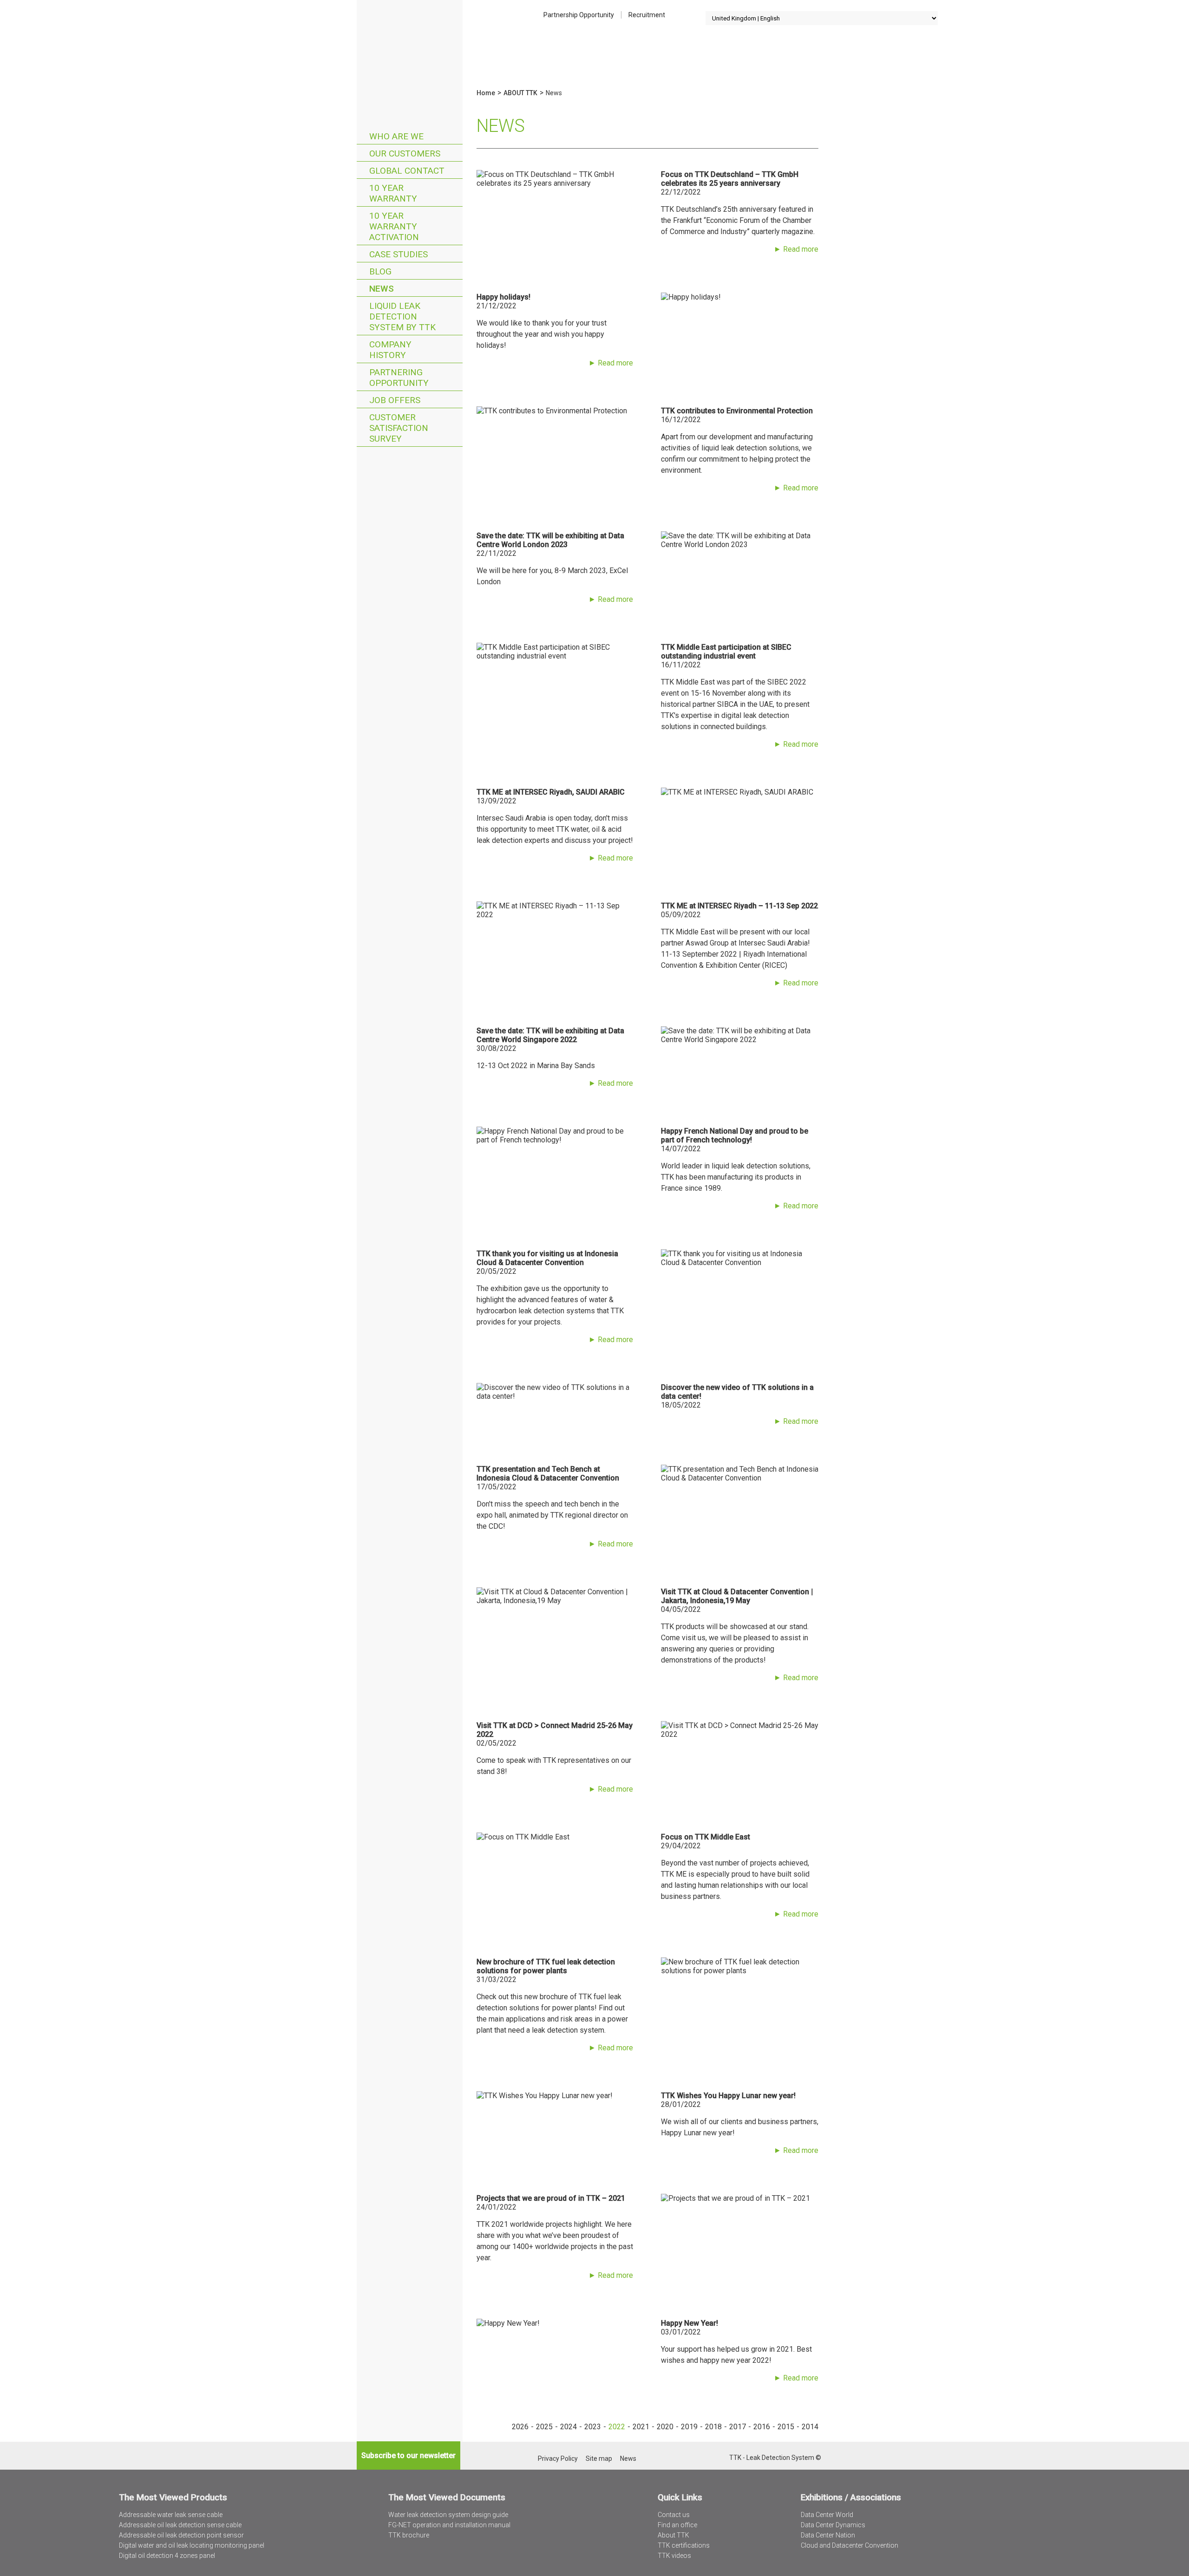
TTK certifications (684, 2545)
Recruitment (647, 15)
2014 (810, 2427)
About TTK (673, 2535)
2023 (593, 2427)
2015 (786, 2427)
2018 (713, 2427)
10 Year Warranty (393, 193)
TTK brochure (409, 2535)
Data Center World (827, 2515)
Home (410, 44)
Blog (380, 271)
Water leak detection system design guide (448, 2515)
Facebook (722, 2458)
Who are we (396, 136)
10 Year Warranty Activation (394, 226)
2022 (617, 2427)
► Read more (796, 249)
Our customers (405, 153)
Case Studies (399, 254)
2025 (544, 2427)
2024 (568, 2427)
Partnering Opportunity (399, 378)
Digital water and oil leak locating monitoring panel (192, 2545)
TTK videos (674, 2556)
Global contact (407, 171)
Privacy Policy (558, 2459)
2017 (738, 2427)
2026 (520, 2427)
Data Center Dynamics (833, 2525)
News (382, 289)
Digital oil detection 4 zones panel (167, 2556)
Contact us (674, 2515)
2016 (762, 2427)
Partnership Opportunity (579, 15)
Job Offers (395, 400)
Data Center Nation (828, 2535)
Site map (599, 2459)
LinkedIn (709, 2458)
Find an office (677, 2525)
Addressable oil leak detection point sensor (181, 2535)
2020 (665, 2427)
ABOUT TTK (520, 93)
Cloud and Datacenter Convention (849, 2545)
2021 (641, 2427)
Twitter (697, 2458)
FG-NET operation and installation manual (449, 2525)
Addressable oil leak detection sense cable (180, 2525)
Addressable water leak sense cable (171, 2515)
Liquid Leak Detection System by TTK (402, 316)
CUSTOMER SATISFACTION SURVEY (399, 428)
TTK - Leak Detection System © (775, 2458)
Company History (390, 350)
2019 (689, 2427)
